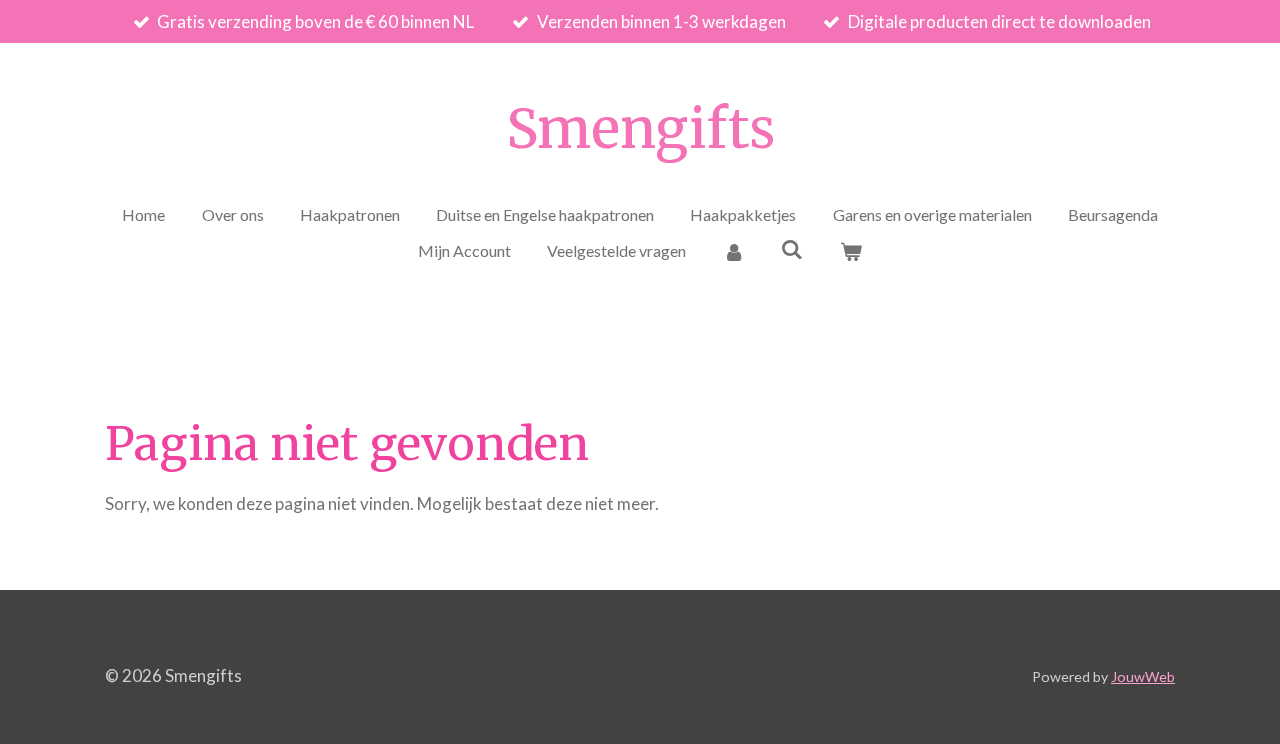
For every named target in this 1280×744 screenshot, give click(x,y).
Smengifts (640, 129)
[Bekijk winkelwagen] (851, 251)
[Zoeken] (792, 248)
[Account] (733, 251)
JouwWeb (1143, 676)
